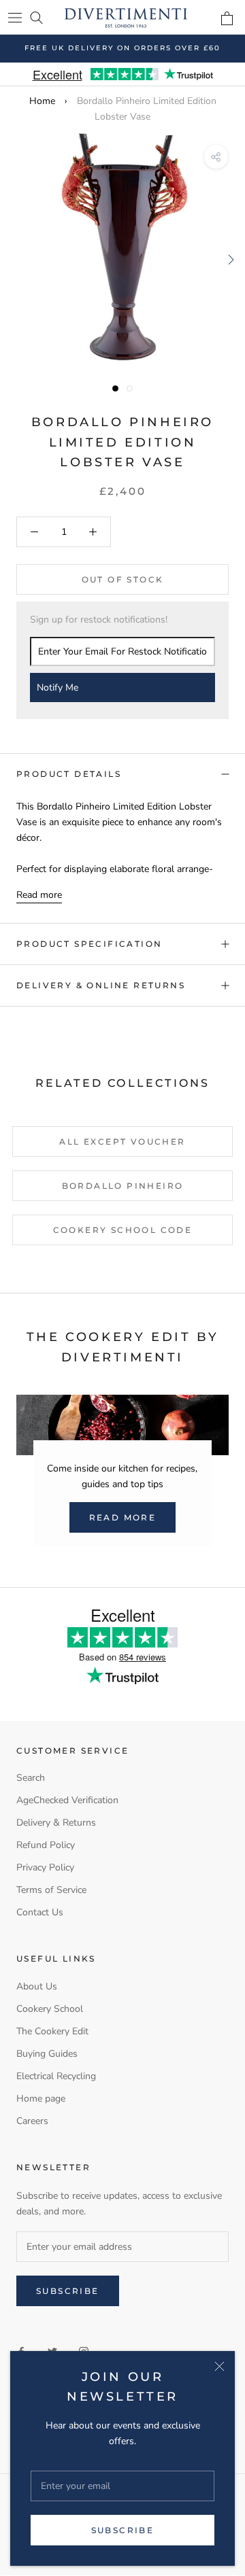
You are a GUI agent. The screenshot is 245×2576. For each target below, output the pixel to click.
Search (31, 1778)
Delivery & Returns (56, 1823)
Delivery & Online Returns (101, 985)
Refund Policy (46, 1845)
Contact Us (40, 1912)
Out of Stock (123, 579)
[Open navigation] (15, 17)
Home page (41, 2099)
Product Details (69, 774)
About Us (37, 1986)
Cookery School (50, 2009)
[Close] (219, 2366)
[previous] (15, 259)
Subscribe (123, 2530)
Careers (32, 2121)
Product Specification (89, 944)
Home (42, 101)
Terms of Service (51, 1890)
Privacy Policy (45, 1867)
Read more (39, 895)
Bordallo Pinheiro (123, 1186)
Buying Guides (47, 2054)
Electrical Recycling (56, 2076)
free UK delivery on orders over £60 (122, 48)
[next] (230, 259)
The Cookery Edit (52, 2031)
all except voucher (122, 1142)
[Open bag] (227, 18)
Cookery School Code (123, 1230)
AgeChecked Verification (67, 1800)
